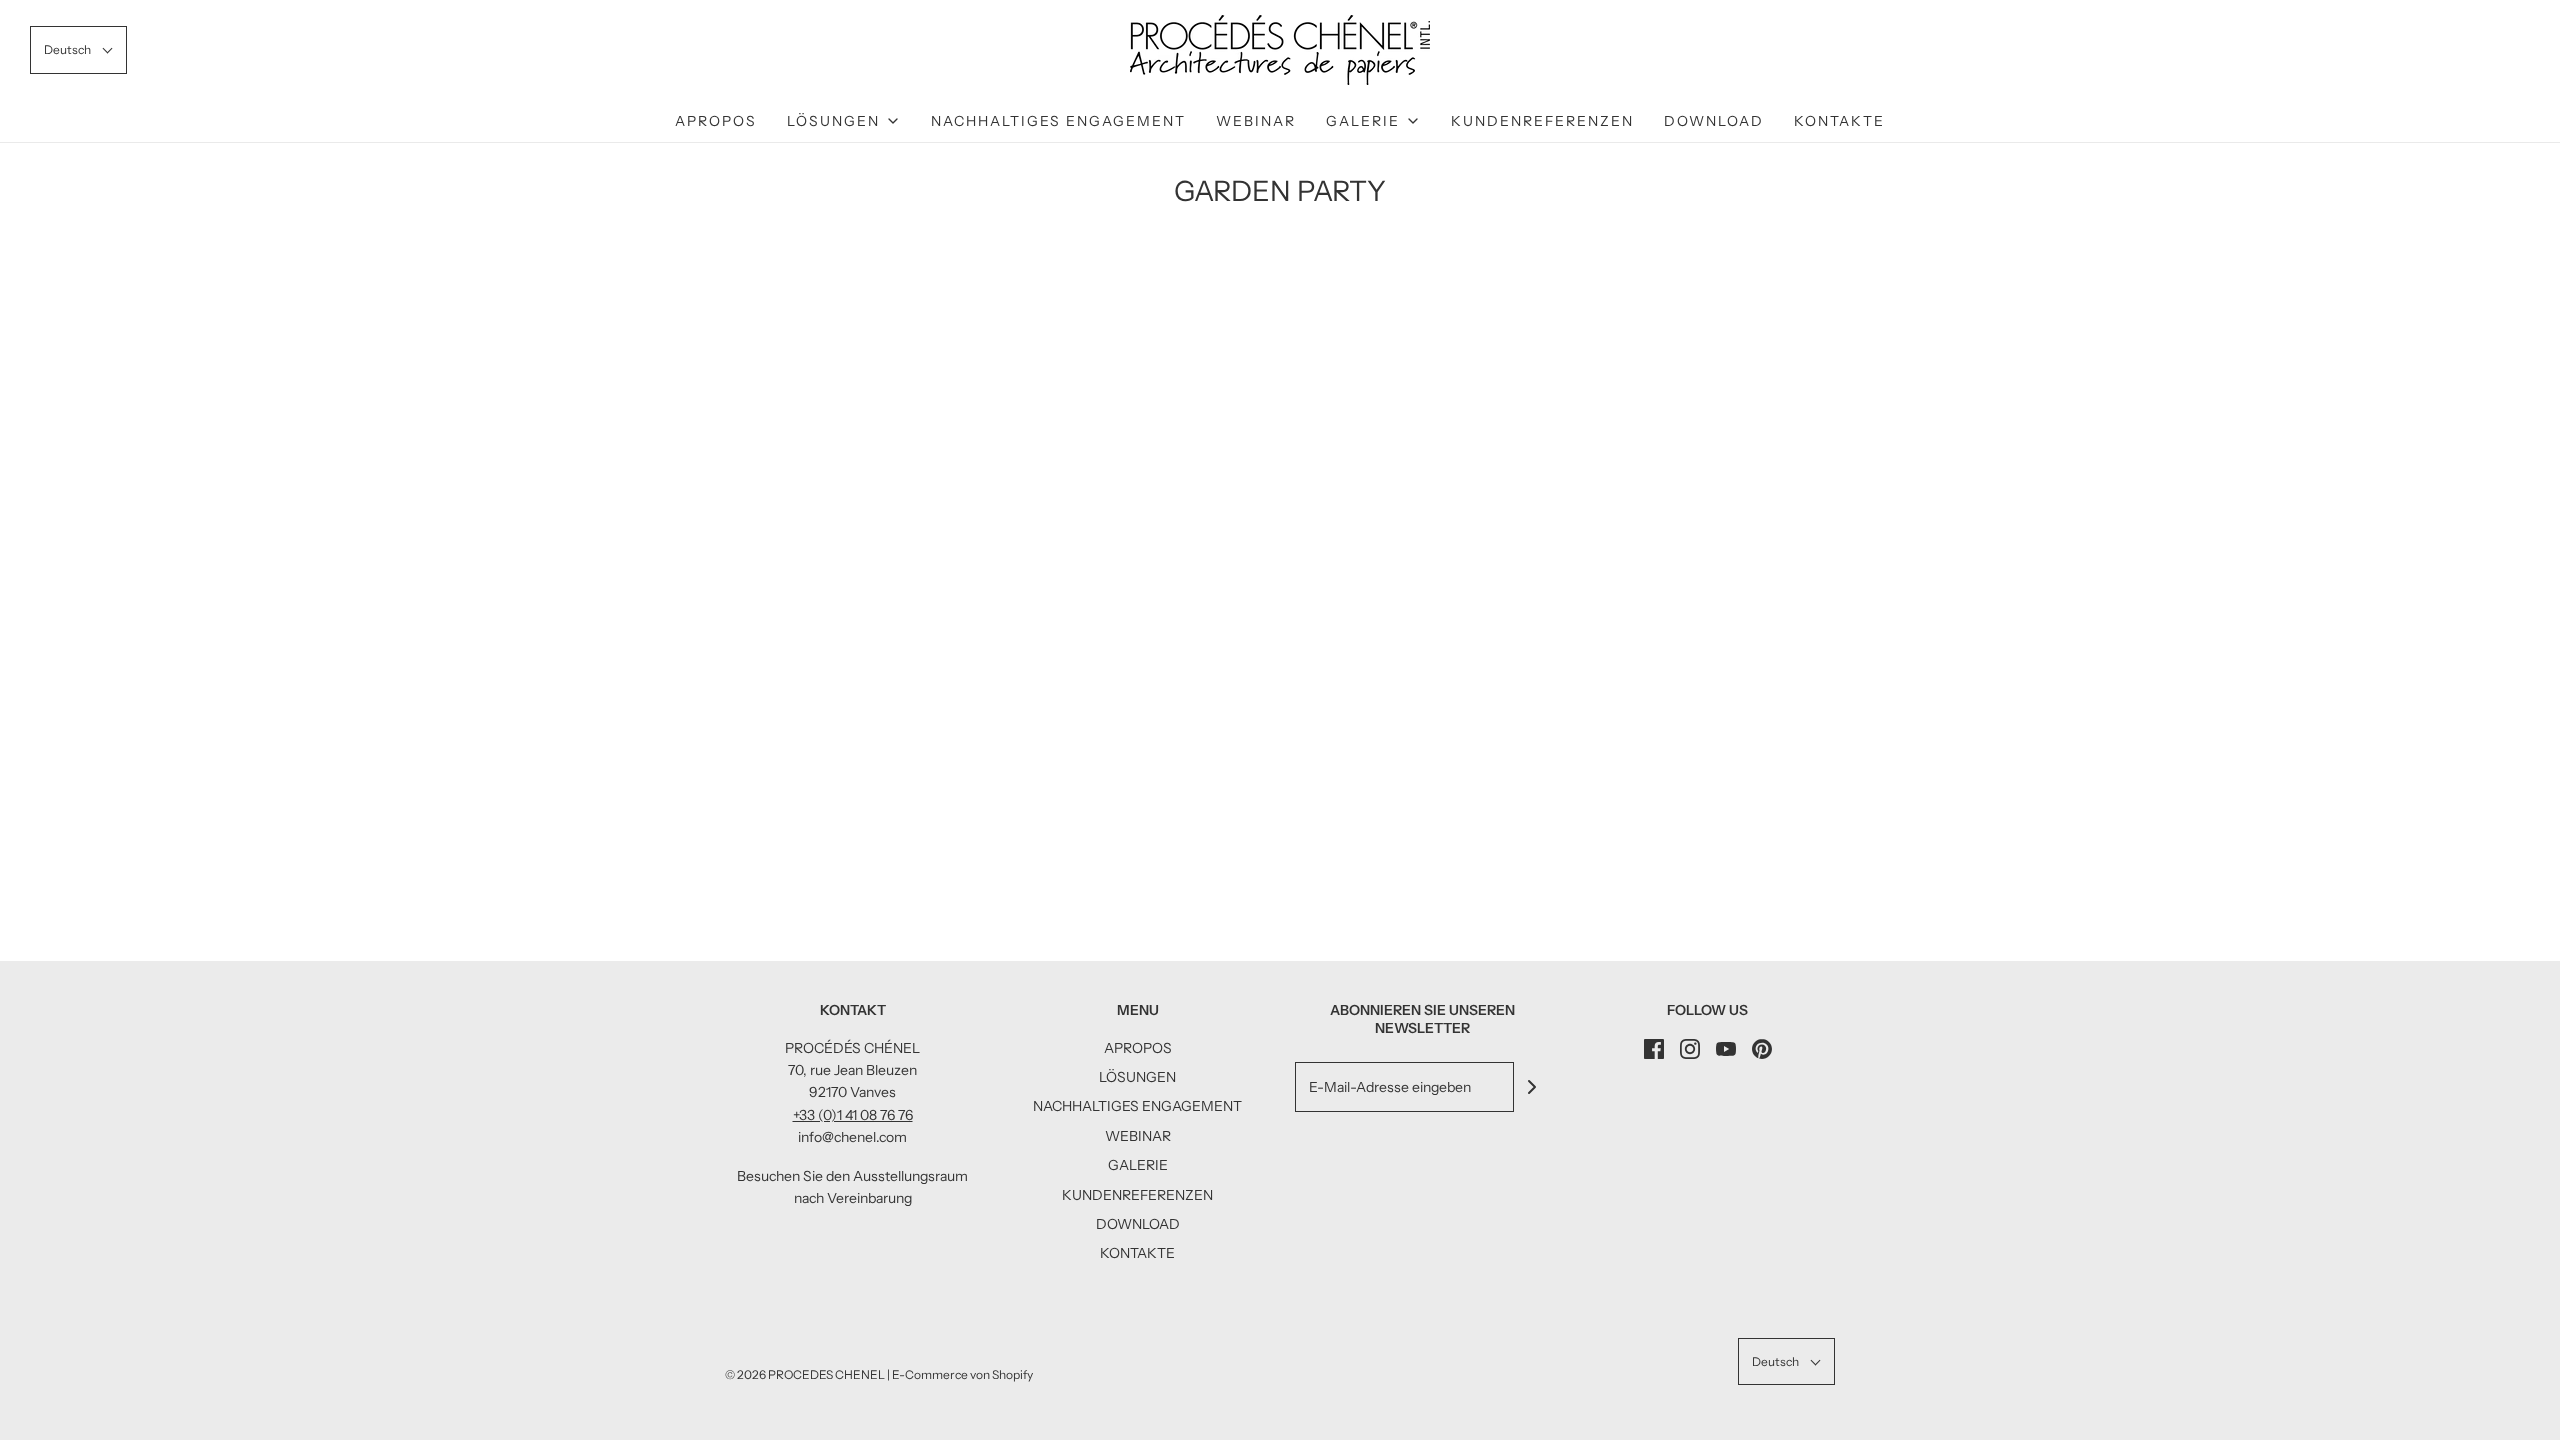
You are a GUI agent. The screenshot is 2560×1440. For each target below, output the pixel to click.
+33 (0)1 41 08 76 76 (853, 1115)
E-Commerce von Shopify (962, 1374)
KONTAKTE (1839, 121)
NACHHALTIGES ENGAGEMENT (1058, 121)
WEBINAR (1256, 121)
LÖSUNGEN (1137, 1077)
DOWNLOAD (1714, 121)
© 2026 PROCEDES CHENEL (805, 1374)
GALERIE (1138, 1165)
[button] (78, 49)
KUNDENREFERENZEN (1542, 121)
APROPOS (716, 121)
